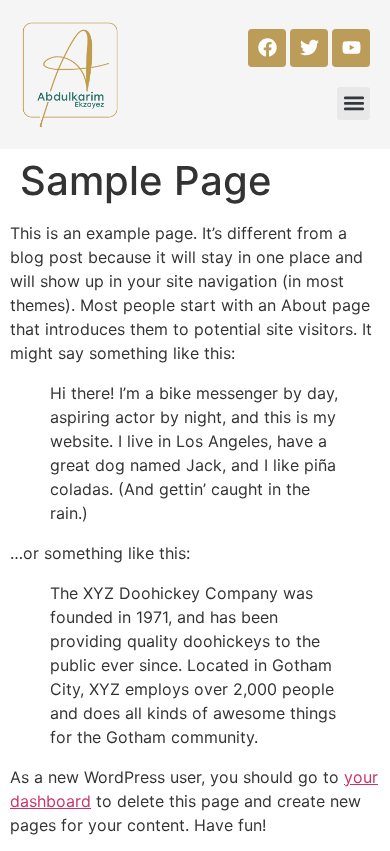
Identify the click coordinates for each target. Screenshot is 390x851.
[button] (353, 103)
